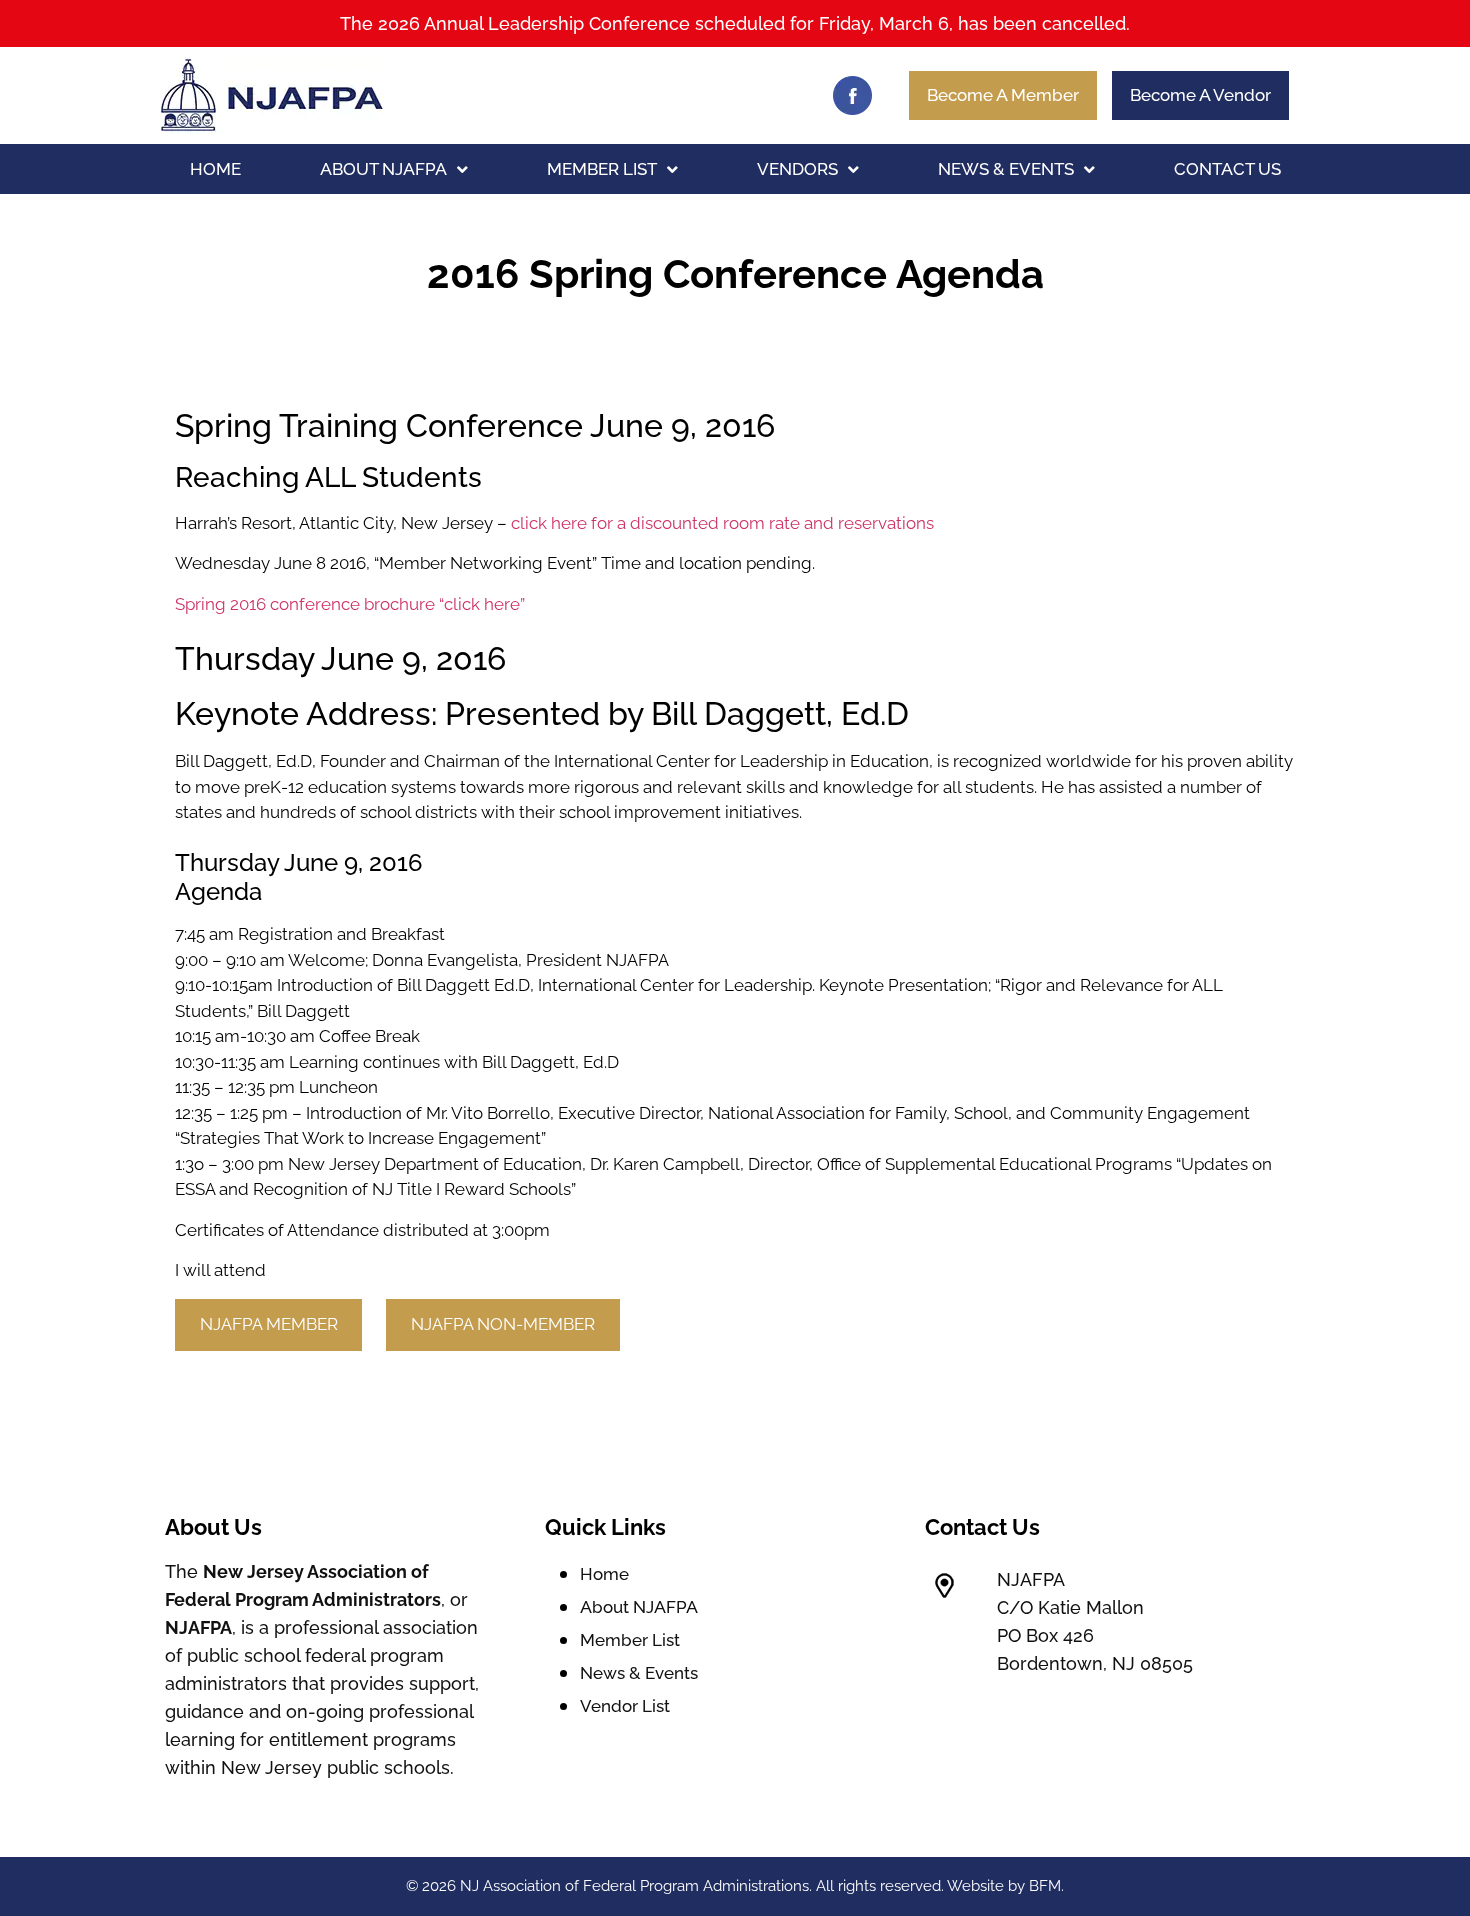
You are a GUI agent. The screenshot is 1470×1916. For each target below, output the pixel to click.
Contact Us (1227, 169)
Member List (602, 169)
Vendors (797, 169)
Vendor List (625, 1706)
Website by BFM (1004, 1886)
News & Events (1006, 169)
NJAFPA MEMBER (269, 1324)
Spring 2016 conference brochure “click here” (350, 604)
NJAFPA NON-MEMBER (503, 1324)
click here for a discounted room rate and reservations (722, 523)
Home (215, 169)
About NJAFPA (383, 169)
